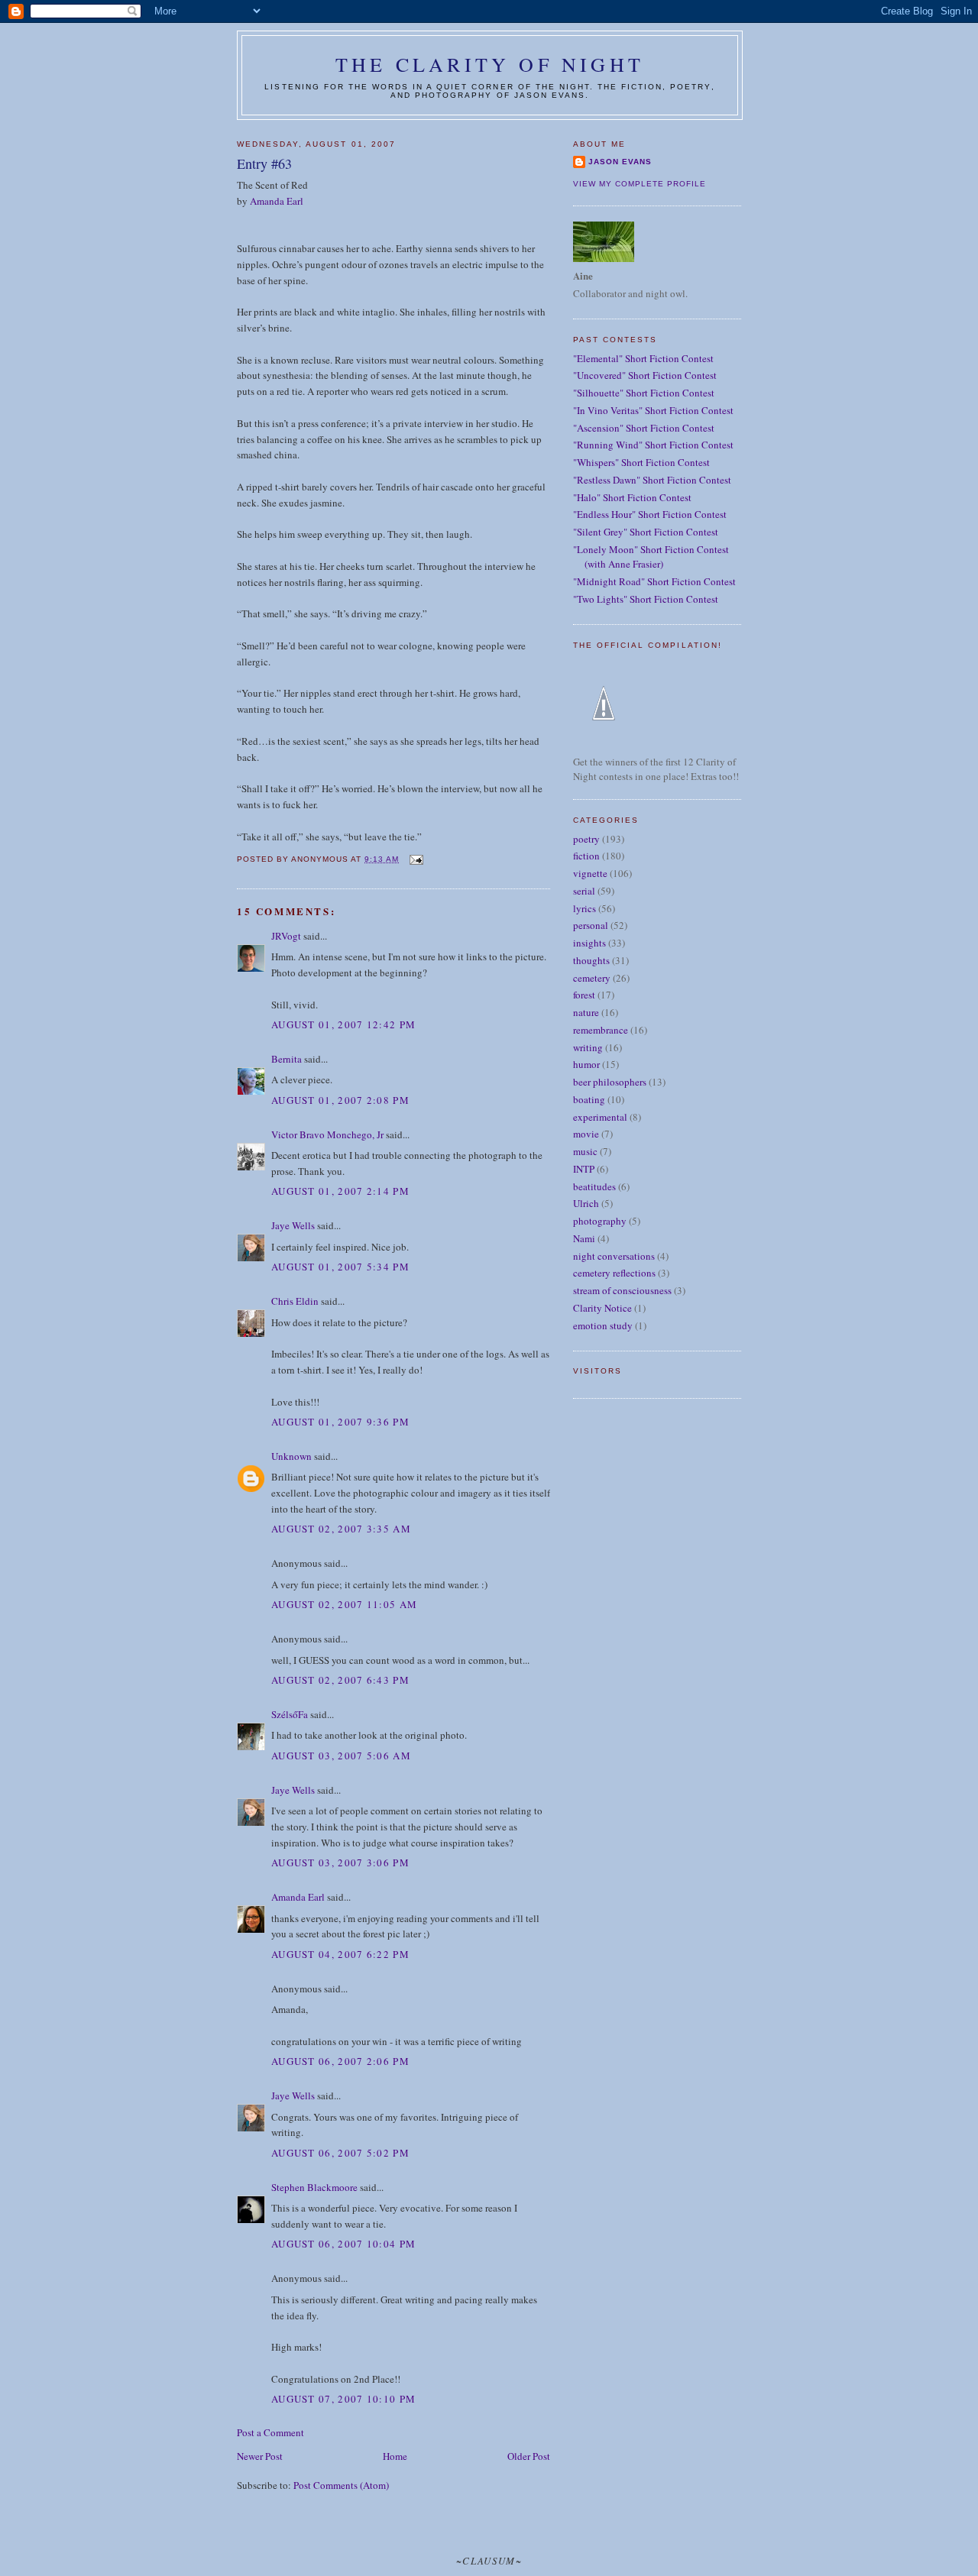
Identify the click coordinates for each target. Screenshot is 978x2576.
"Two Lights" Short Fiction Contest (646, 599)
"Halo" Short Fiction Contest (632, 497)
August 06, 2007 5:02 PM (340, 2153)
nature (586, 1012)
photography (600, 1221)
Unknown (291, 1456)
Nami (584, 1238)
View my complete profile (640, 184)
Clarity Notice (602, 1308)
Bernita (287, 1059)
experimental (600, 1117)
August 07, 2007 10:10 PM (343, 2399)
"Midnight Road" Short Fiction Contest (654, 581)
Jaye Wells (293, 1225)
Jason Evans (620, 162)
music (585, 1151)
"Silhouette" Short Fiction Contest (644, 393)
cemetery (592, 978)
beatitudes (594, 1186)
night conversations (614, 1256)
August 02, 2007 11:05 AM (344, 1604)
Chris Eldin (295, 1301)
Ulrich (586, 1203)
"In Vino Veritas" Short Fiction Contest (653, 410)
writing (588, 1047)
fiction (586, 856)
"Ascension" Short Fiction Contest (644, 428)
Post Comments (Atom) (341, 2485)
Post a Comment (270, 2432)
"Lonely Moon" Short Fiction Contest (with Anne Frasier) (651, 557)
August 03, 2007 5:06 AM (341, 1756)
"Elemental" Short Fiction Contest (643, 358)
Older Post (529, 2456)
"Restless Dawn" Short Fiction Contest (652, 480)
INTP (584, 1169)
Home (395, 2456)
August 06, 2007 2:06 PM (340, 2061)
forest (584, 995)
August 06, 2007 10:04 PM (343, 2244)
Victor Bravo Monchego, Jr (327, 1134)
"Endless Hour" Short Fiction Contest (650, 514)
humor (586, 1064)
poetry (586, 839)
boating (589, 1099)
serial (584, 891)
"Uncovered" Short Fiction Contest (645, 375)
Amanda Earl (277, 201)
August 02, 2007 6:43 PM (340, 1680)
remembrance (601, 1030)
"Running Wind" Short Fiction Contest (653, 445)
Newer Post (260, 2456)
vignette (590, 873)
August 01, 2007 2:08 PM (340, 1100)
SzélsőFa (290, 1714)
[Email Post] (415, 859)
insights (589, 943)
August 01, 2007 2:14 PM (340, 1191)
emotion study (603, 1325)
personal (591, 925)
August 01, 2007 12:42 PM (343, 1024)
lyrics (585, 908)
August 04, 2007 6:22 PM (340, 1954)
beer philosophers (610, 1082)
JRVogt (286, 936)
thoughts (591, 960)
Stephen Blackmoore (314, 2187)
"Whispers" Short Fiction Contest (641, 462)
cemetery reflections (614, 1273)
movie (586, 1134)
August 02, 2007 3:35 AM (341, 1529)
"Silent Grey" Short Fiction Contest (646, 532)
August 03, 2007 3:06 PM (340, 1862)
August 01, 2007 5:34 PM (340, 1267)
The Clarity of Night (490, 64)
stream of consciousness (622, 1290)
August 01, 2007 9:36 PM (340, 1422)
